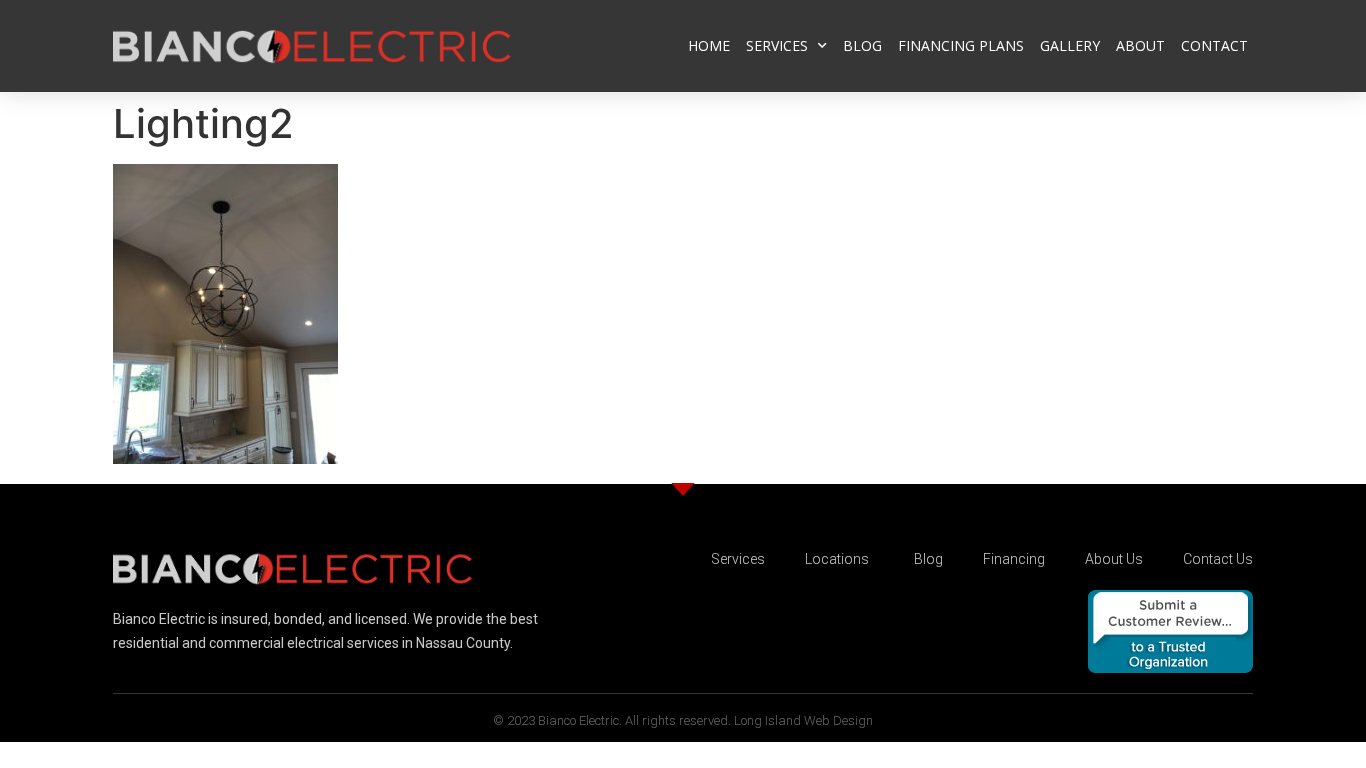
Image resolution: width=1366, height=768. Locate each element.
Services (777, 45)
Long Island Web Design (803, 720)
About (1140, 45)
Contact (1214, 45)
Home (709, 45)
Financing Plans (961, 45)
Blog (862, 45)
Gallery (1070, 45)
